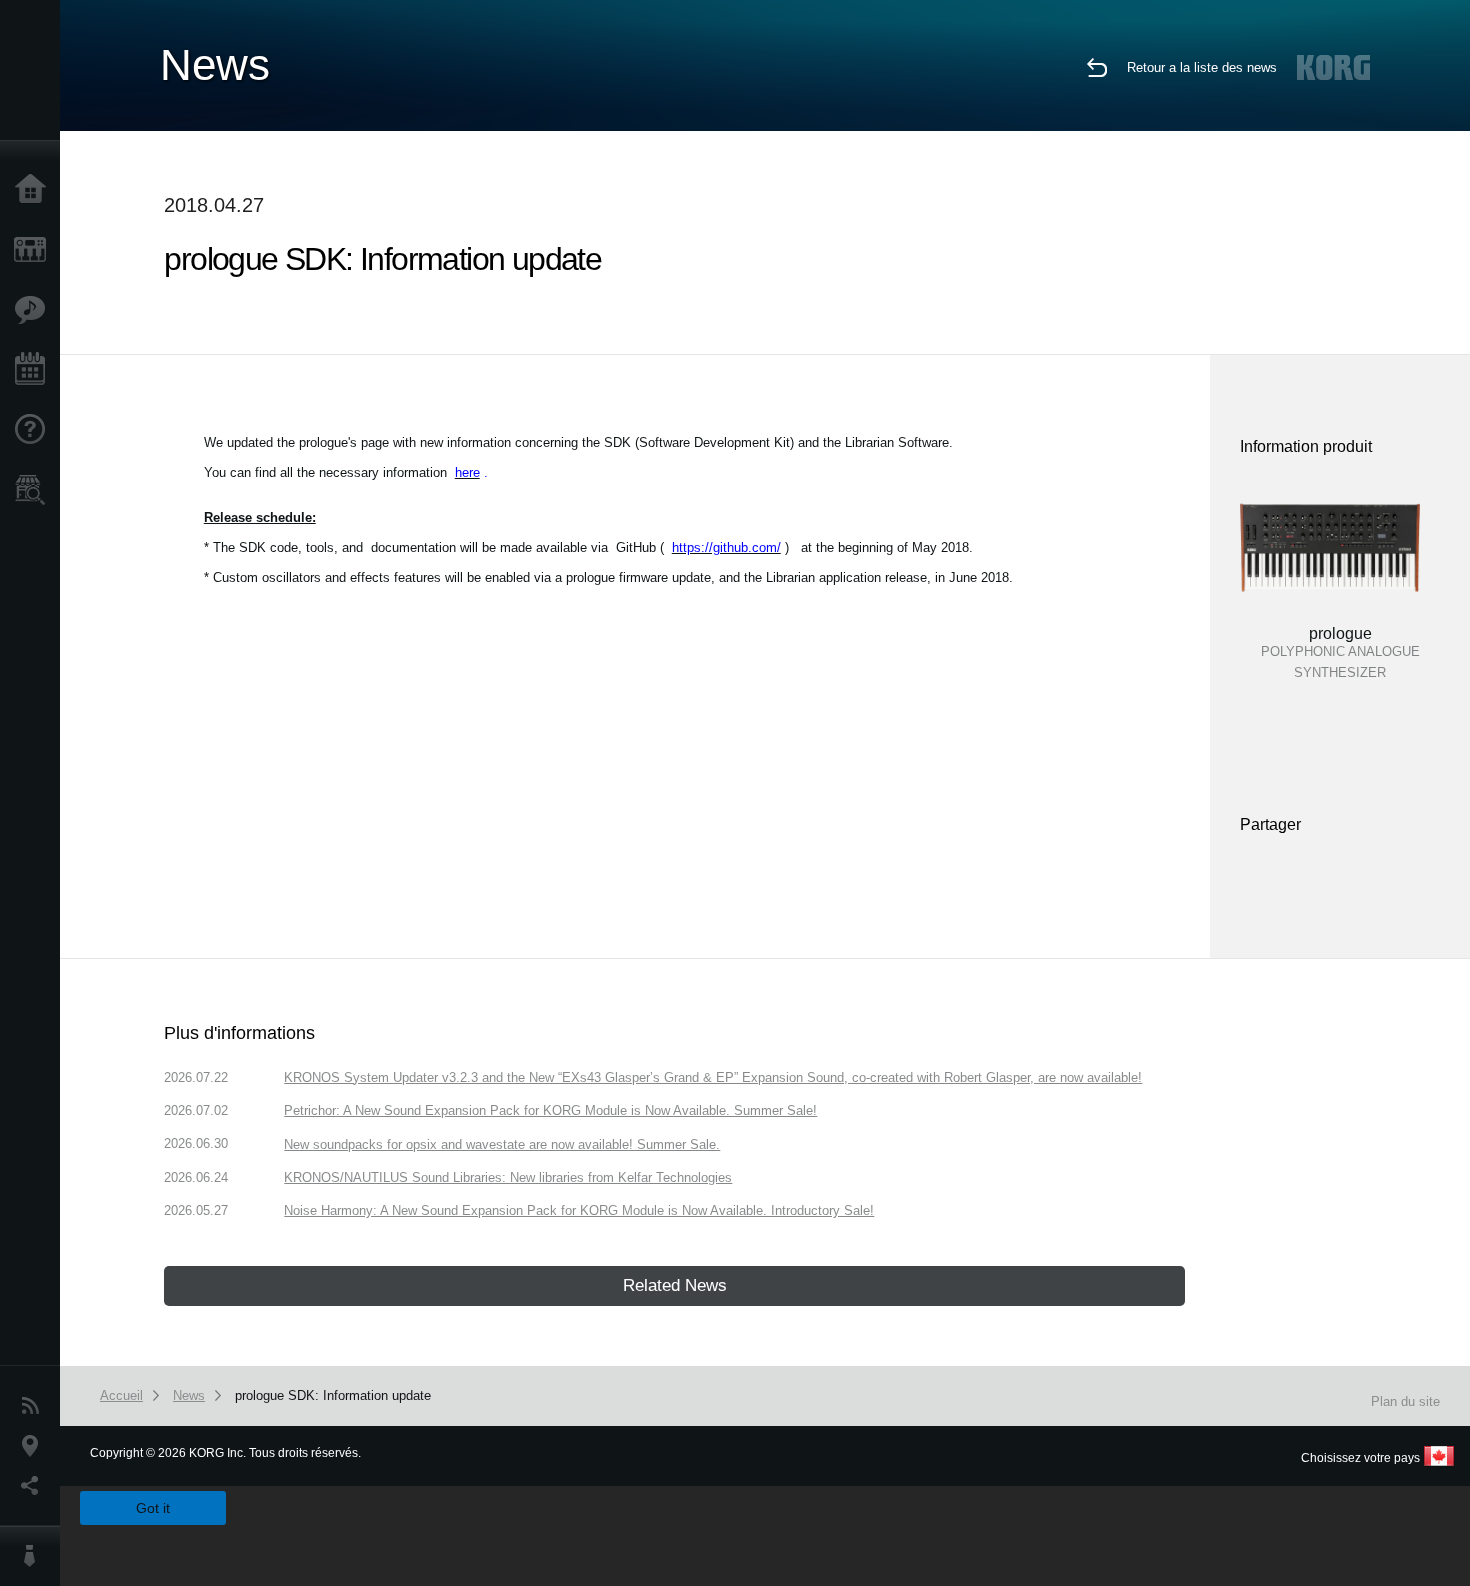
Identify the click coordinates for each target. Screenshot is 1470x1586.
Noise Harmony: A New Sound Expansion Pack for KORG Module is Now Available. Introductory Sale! (579, 1210)
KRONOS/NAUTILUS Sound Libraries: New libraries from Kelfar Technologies (508, 1177)
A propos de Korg (35, 1556)
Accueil (35, 190)
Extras (35, 310)
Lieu (35, 1446)
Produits (35, 250)
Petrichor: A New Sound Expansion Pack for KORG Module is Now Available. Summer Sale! (550, 1110)
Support (35, 430)
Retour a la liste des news (1202, 67)
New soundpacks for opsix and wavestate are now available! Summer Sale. (502, 1144)
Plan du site (1405, 1401)
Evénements (35, 370)
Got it (153, 1508)
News (35, 1406)
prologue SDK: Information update (333, 1395)
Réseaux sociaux (35, 1486)
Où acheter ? (35, 490)
